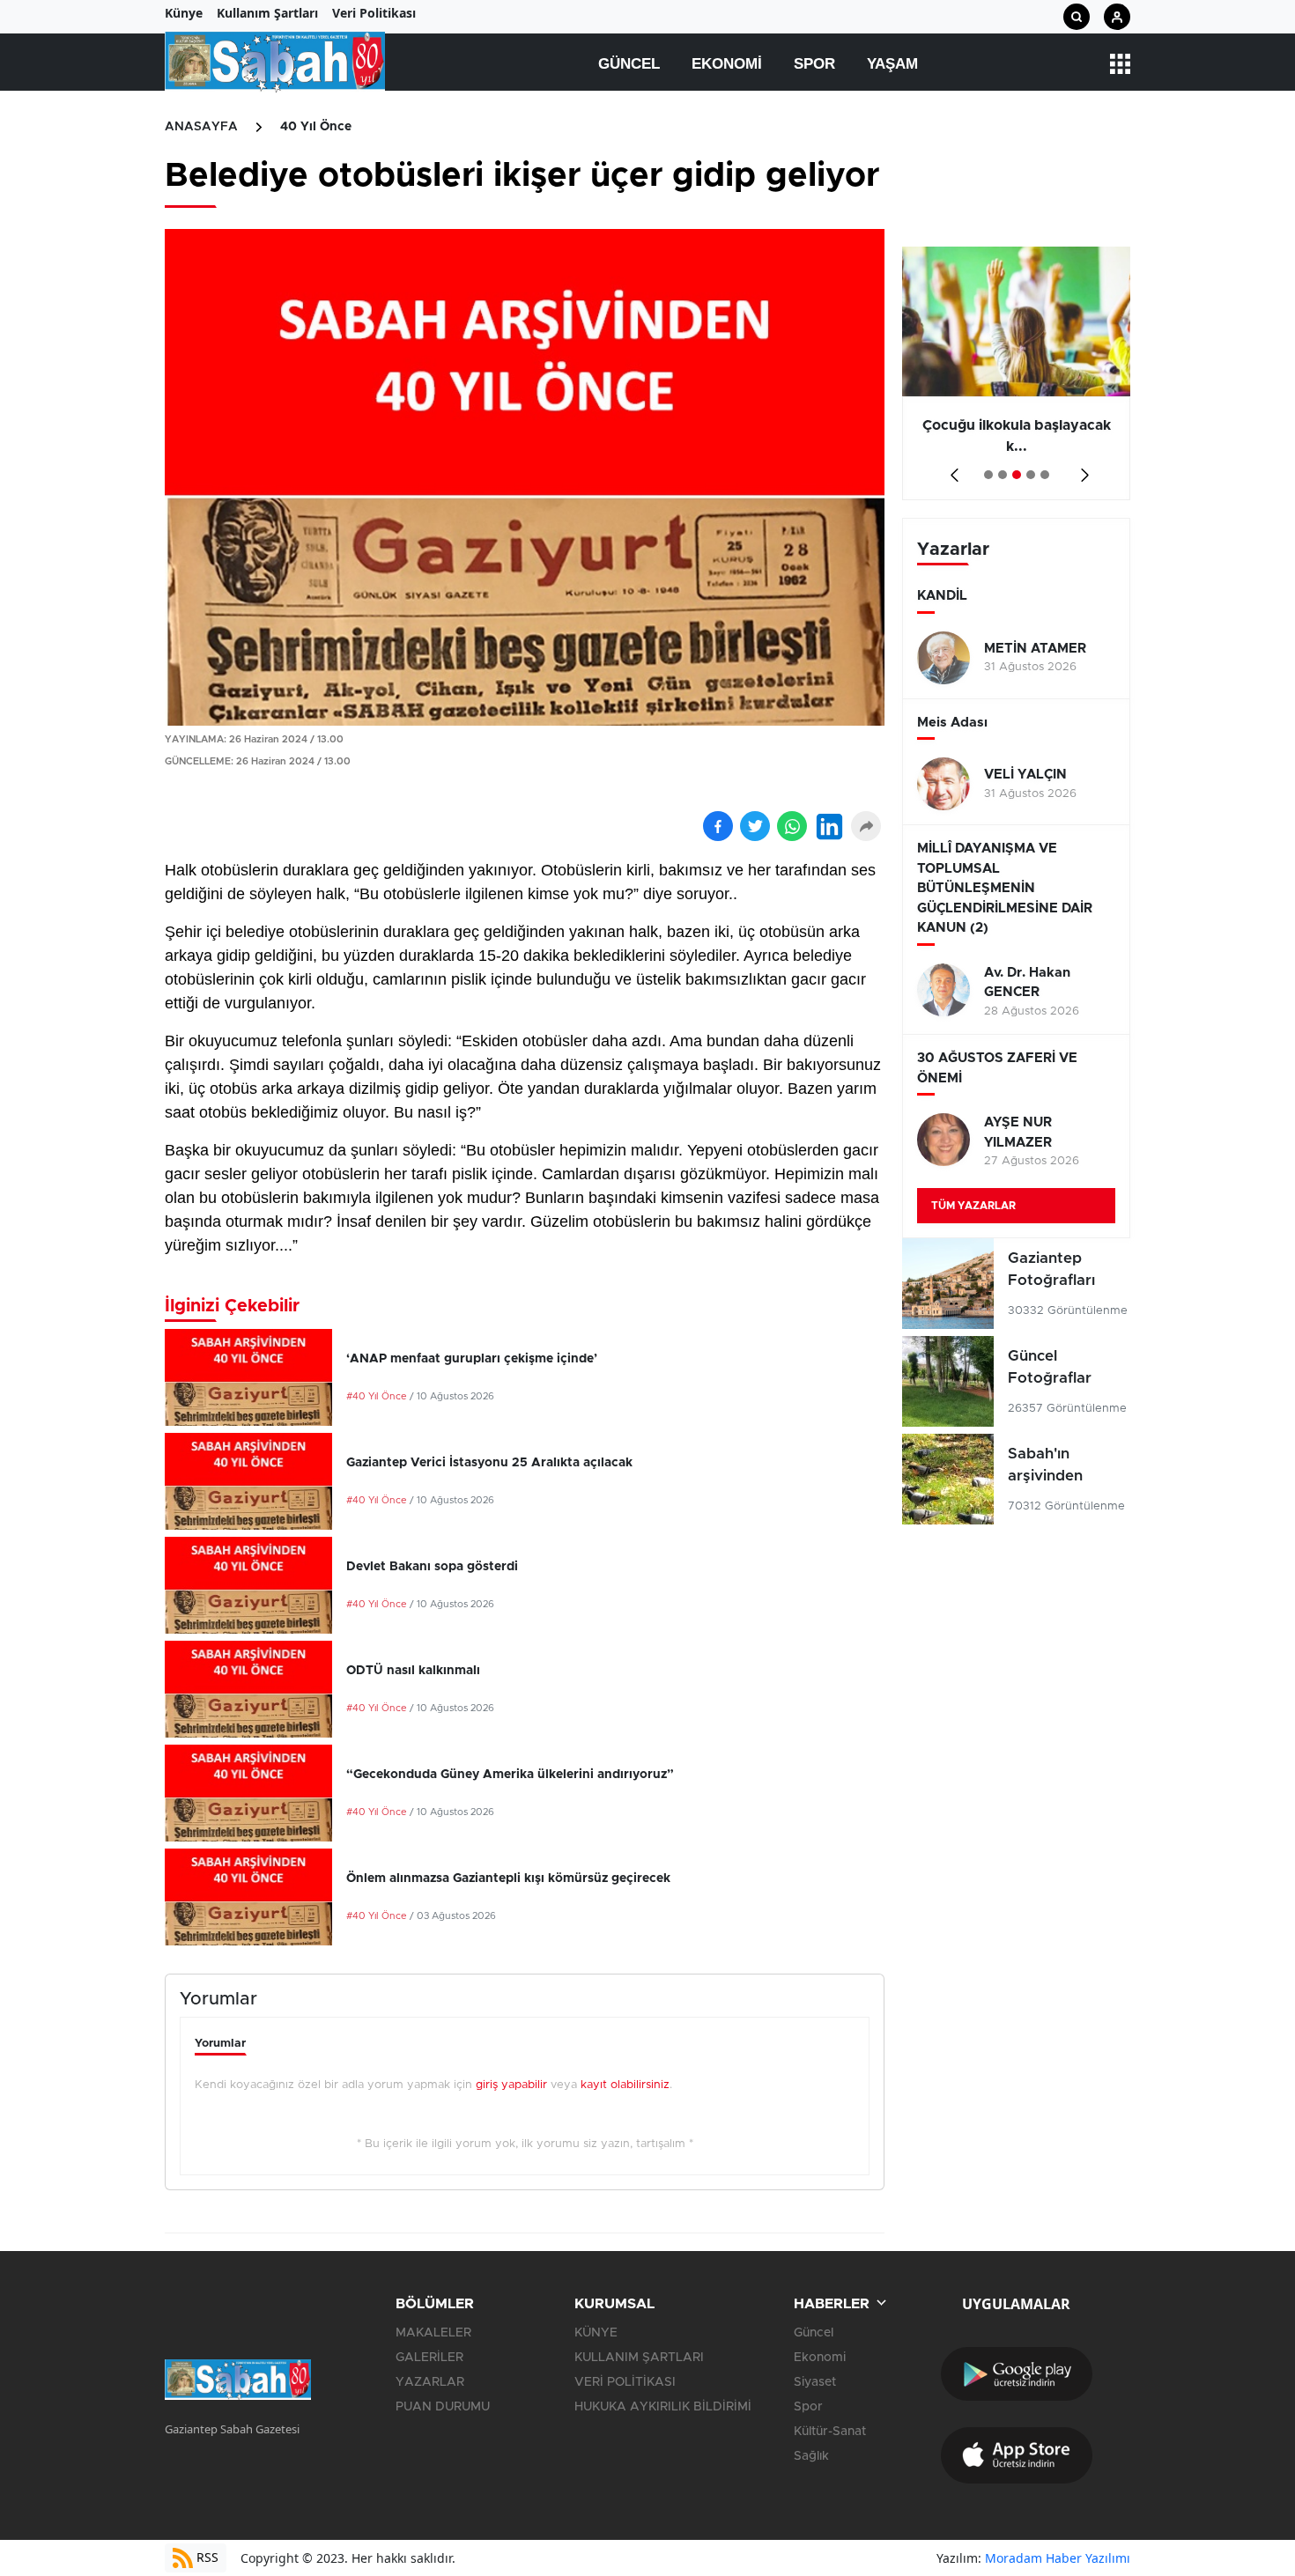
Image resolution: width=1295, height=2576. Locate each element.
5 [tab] (1045, 475)
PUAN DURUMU (443, 2407)
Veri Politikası (374, 13)
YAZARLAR (430, 2382)
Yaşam (892, 64)
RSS (206, 2557)
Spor (814, 64)
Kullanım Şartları (267, 13)
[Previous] (951, 469)
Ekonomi (727, 64)
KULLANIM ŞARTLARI (639, 2358)
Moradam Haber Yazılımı (1058, 2558)
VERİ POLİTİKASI (625, 2382)
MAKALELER (433, 2333)
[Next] (1081, 469)
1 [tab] (988, 475)
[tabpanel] (1016, 373)
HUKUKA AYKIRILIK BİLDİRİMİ (663, 2407)
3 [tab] (1017, 475)
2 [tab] (1003, 475)
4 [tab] (1031, 475)
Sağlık (811, 2456)
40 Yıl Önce (316, 127)
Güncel (629, 64)
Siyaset (815, 2382)
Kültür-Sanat (830, 2432)
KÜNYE (596, 2333)
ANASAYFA (201, 127)
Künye (184, 13)
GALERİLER (429, 2358)
